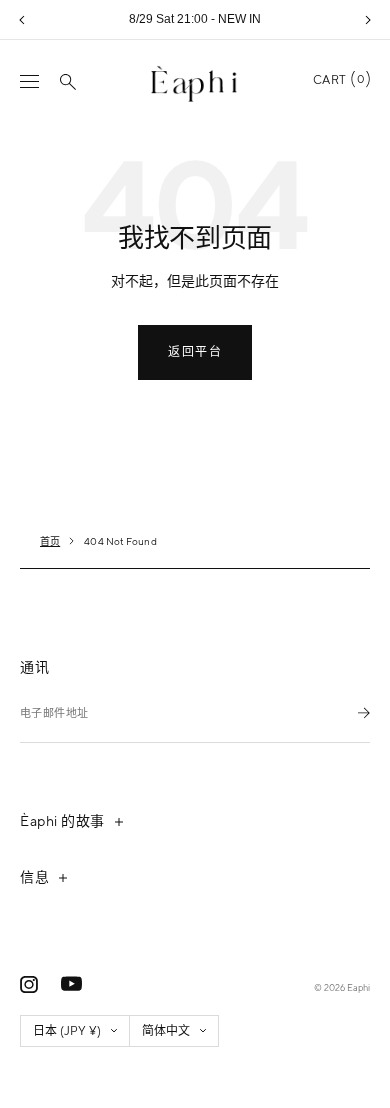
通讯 (34, 667)
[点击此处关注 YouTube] (71, 984)
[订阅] (364, 712)
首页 (50, 541)
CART (338, 80)
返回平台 (195, 352)
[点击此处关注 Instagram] (29, 984)
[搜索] (68, 82)
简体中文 (166, 1031)
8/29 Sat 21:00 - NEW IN (195, 19)
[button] (22, 20)
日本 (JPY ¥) (67, 1031)
